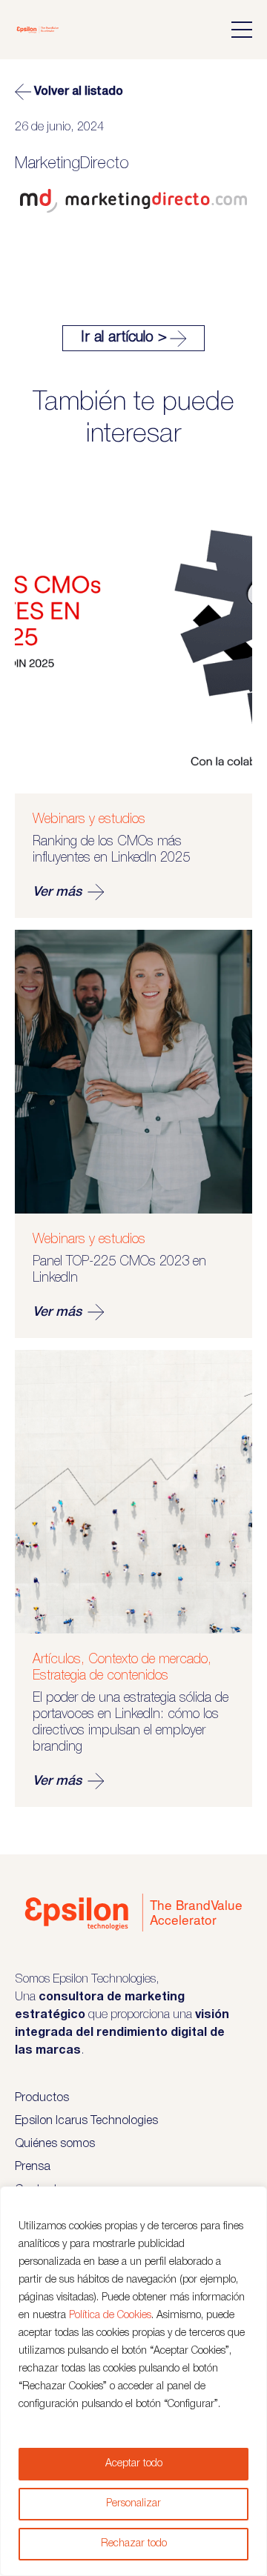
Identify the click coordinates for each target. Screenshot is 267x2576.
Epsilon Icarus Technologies (86, 2121)
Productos (42, 2098)
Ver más (57, 892)
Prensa (33, 2167)
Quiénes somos (55, 2144)
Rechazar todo (134, 2544)
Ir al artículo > (124, 338)
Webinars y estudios (89, 819)
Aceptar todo (134, 2464)
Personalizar (133, 2504)
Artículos (57, 1660)
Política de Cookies (110, 2316)
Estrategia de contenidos (100, 1676)
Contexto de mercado (148, 1660)
